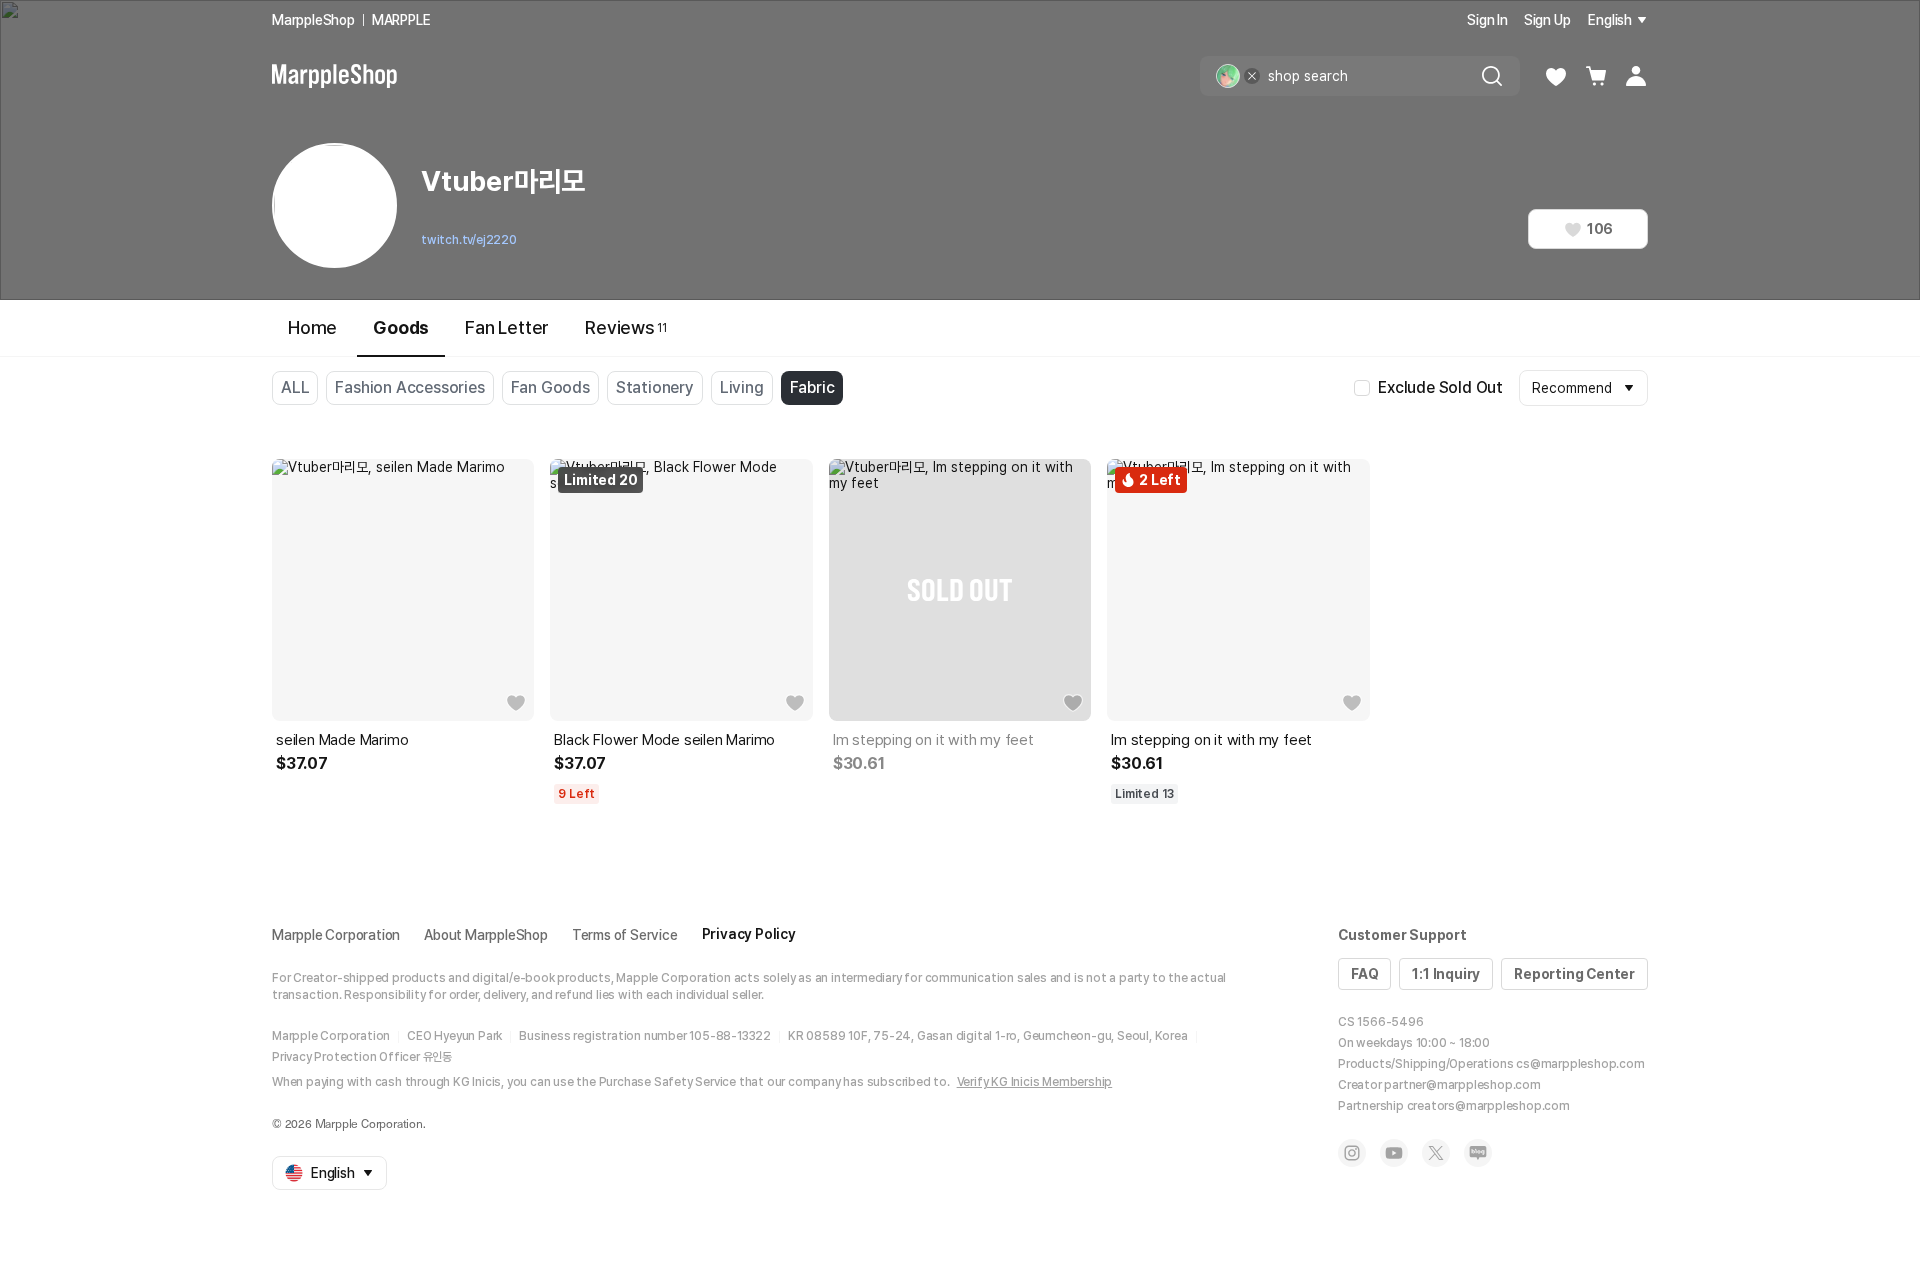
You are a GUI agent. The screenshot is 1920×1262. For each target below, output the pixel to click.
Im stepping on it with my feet (933, 740)
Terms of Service (625, 935)
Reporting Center (1574, 974)
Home (312, 327)
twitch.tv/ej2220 (469, 240)
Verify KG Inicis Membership (1035, 1082)
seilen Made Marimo (342, 740)
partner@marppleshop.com (1462, 1085)
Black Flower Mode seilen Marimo (664, 740)
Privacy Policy (749, 934)
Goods (401, 327)
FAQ (1364, 974)
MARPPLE (401, 20)
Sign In (1487, 20)
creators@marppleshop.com (1488, 1106)
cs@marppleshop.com (1580, 1064)
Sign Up (1547, 20)
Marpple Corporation (336, 935)
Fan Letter (507, 327)
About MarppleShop (486, 935)
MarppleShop (313, 20)
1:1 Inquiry (1446, 974)
